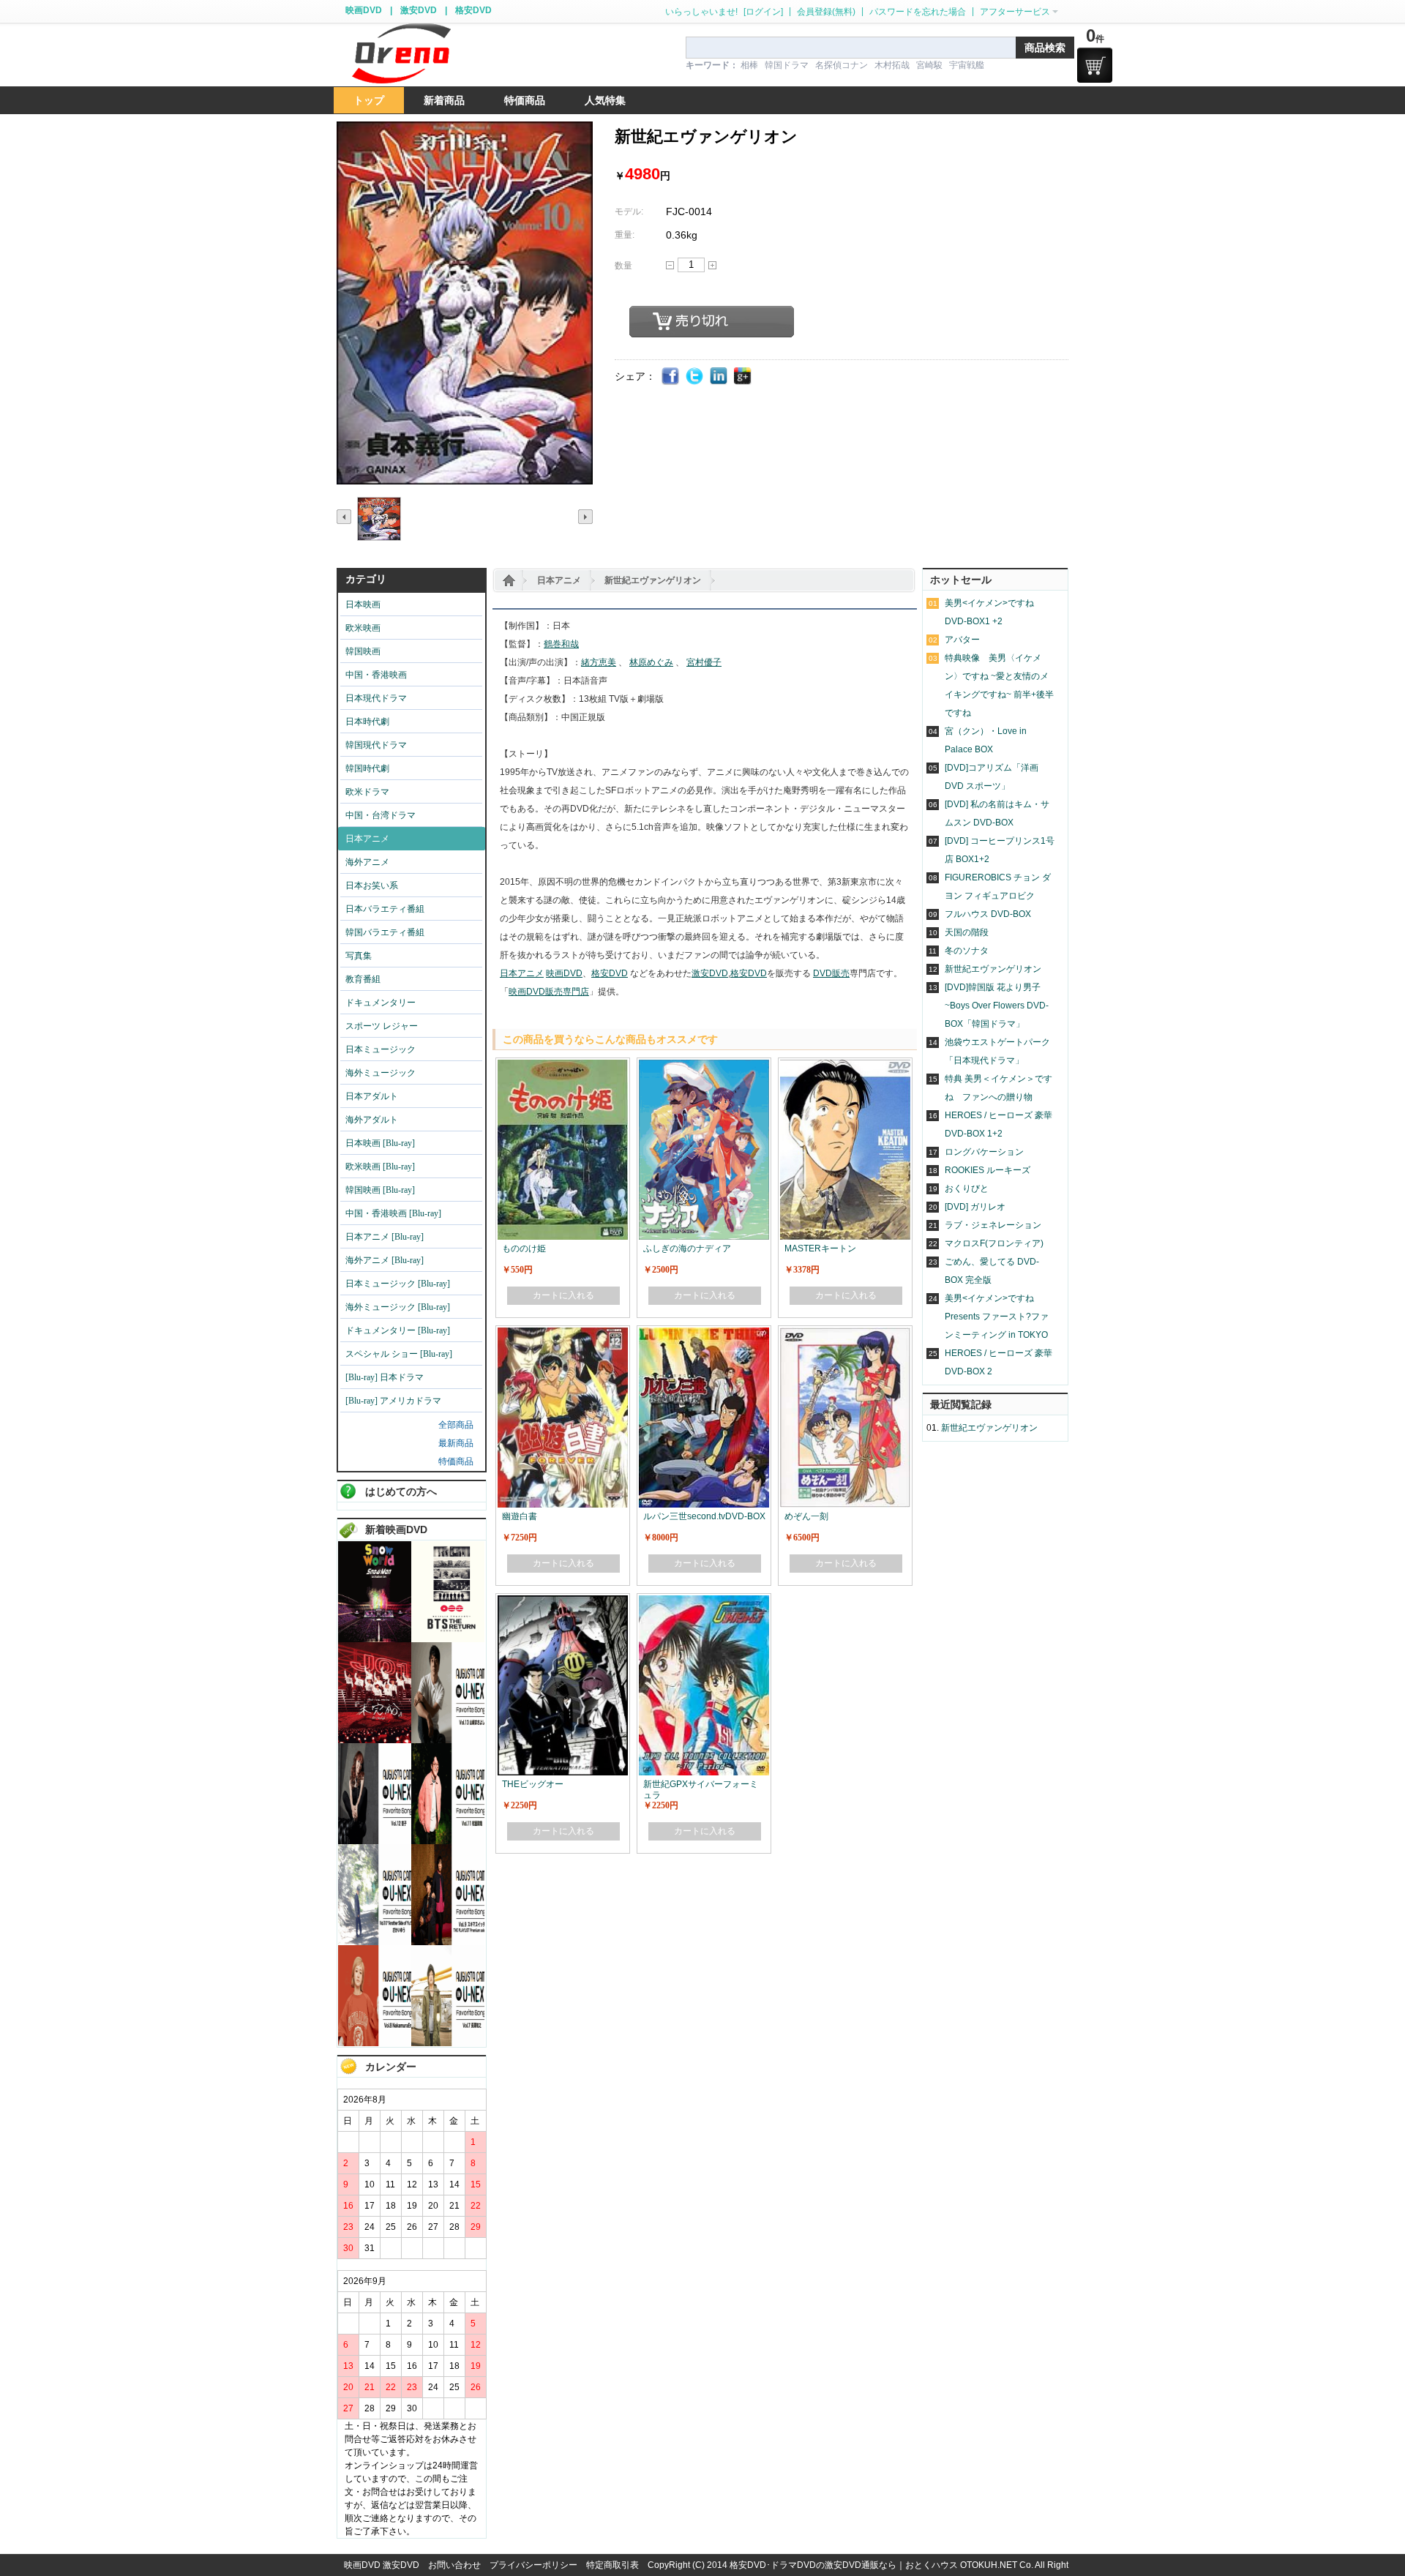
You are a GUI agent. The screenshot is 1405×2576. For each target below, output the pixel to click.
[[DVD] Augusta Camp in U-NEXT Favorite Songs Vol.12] (375, 1841)
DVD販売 (831, 973)
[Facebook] (671, 377)
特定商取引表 (612, 2565)
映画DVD (364, 10)
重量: (625, 235)
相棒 (749, 65)
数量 (623, 266)
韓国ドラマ (787, 65)
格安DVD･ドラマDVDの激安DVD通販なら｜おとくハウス (845, 2565)
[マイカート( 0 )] (1095, 65)
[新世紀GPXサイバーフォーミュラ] (704, 1602)
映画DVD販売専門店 (549, 992)
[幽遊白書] (563, 1334)
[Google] (743, 377)
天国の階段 (967, 932)
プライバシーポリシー (533, 2565)
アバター (962, 640)
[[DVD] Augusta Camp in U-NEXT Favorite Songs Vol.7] (448, 2043)
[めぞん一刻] (845, 1334)
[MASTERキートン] (845, 1066)
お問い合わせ (454, 2565)
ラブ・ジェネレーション (993, 1225)
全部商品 (456, 1425)
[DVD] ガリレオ (975, 1207)
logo (401, 54)
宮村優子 (704, 662)
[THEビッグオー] (563, 1602)
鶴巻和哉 (561, 644)
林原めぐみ (651, 662)
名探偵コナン (842, 65)
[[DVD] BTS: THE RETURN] (448, 1639)
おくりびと (967, 1188)
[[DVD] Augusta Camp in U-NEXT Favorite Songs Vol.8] (375, 2043)
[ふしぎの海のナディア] (704, 1066)
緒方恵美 (599, 662)
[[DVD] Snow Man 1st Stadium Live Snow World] (375, 1639)
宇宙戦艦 (967, 65)
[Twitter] (695, 377)
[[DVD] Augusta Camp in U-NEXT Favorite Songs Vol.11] (448, 1841)
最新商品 (456, 1443)
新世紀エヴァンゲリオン (653, 580)
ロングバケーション (984, 1152)
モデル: (629, 211)
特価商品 (456, 1461)
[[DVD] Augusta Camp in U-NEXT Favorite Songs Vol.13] (448, 1740)
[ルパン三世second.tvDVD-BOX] (704, 1334)
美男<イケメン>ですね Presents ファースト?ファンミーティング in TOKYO (997, 1317)
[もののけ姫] (563, 1066)
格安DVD (473, 10)
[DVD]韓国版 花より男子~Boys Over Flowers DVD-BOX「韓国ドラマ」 (997, 1006)
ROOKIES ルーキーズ (988, 1170)
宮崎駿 (929, 65)
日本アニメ (559, 580)
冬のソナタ (967, 951)
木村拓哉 (892, 65)
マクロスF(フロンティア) (994, 1243)
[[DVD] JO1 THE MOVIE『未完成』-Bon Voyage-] (375, 1740)
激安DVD (419, 10)
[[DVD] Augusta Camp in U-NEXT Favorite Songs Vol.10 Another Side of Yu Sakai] (375, 1942)
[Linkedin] (719, 377)
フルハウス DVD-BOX (988, 914)
